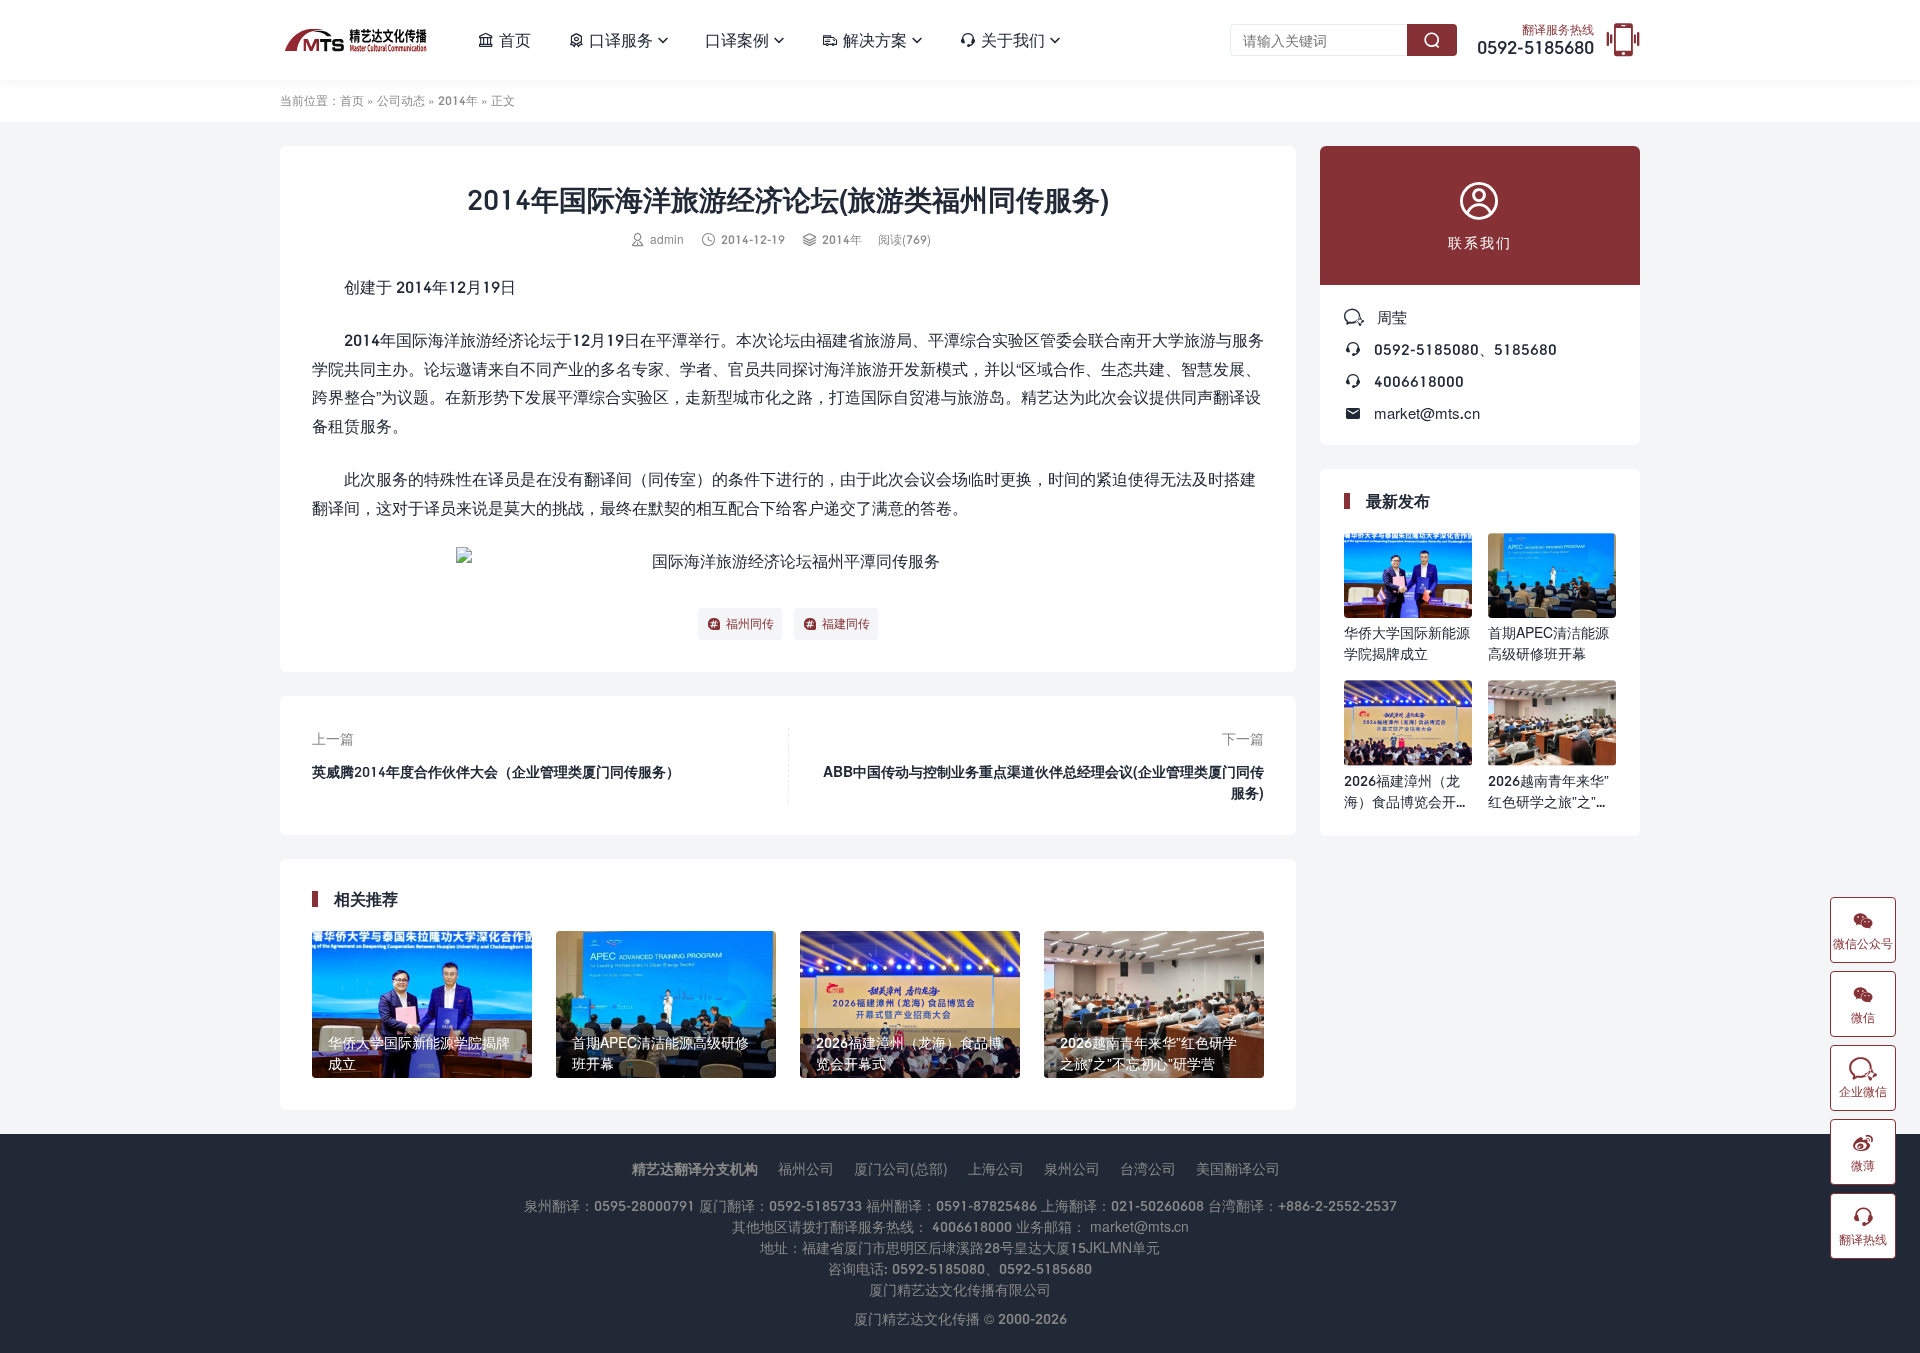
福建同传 (846, 623)
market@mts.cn (1427, 413)
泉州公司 (1072, 1168)
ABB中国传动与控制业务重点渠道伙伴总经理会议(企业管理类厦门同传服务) (1043, 782)
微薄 (1863, 1152)
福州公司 (806, 1168)
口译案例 (745, 39)
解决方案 (872, 39)
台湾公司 (1148, 1168)
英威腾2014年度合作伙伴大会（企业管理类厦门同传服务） (496, 771)
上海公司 (996, 1168)
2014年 (458, 100)
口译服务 (618, 39)
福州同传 (750, 623)
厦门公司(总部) (901, 1168)
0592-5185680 (1535, 41)
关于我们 (1010, 39)
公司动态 (401, 100)
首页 (504, 39)
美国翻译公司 (1238, 1168)
